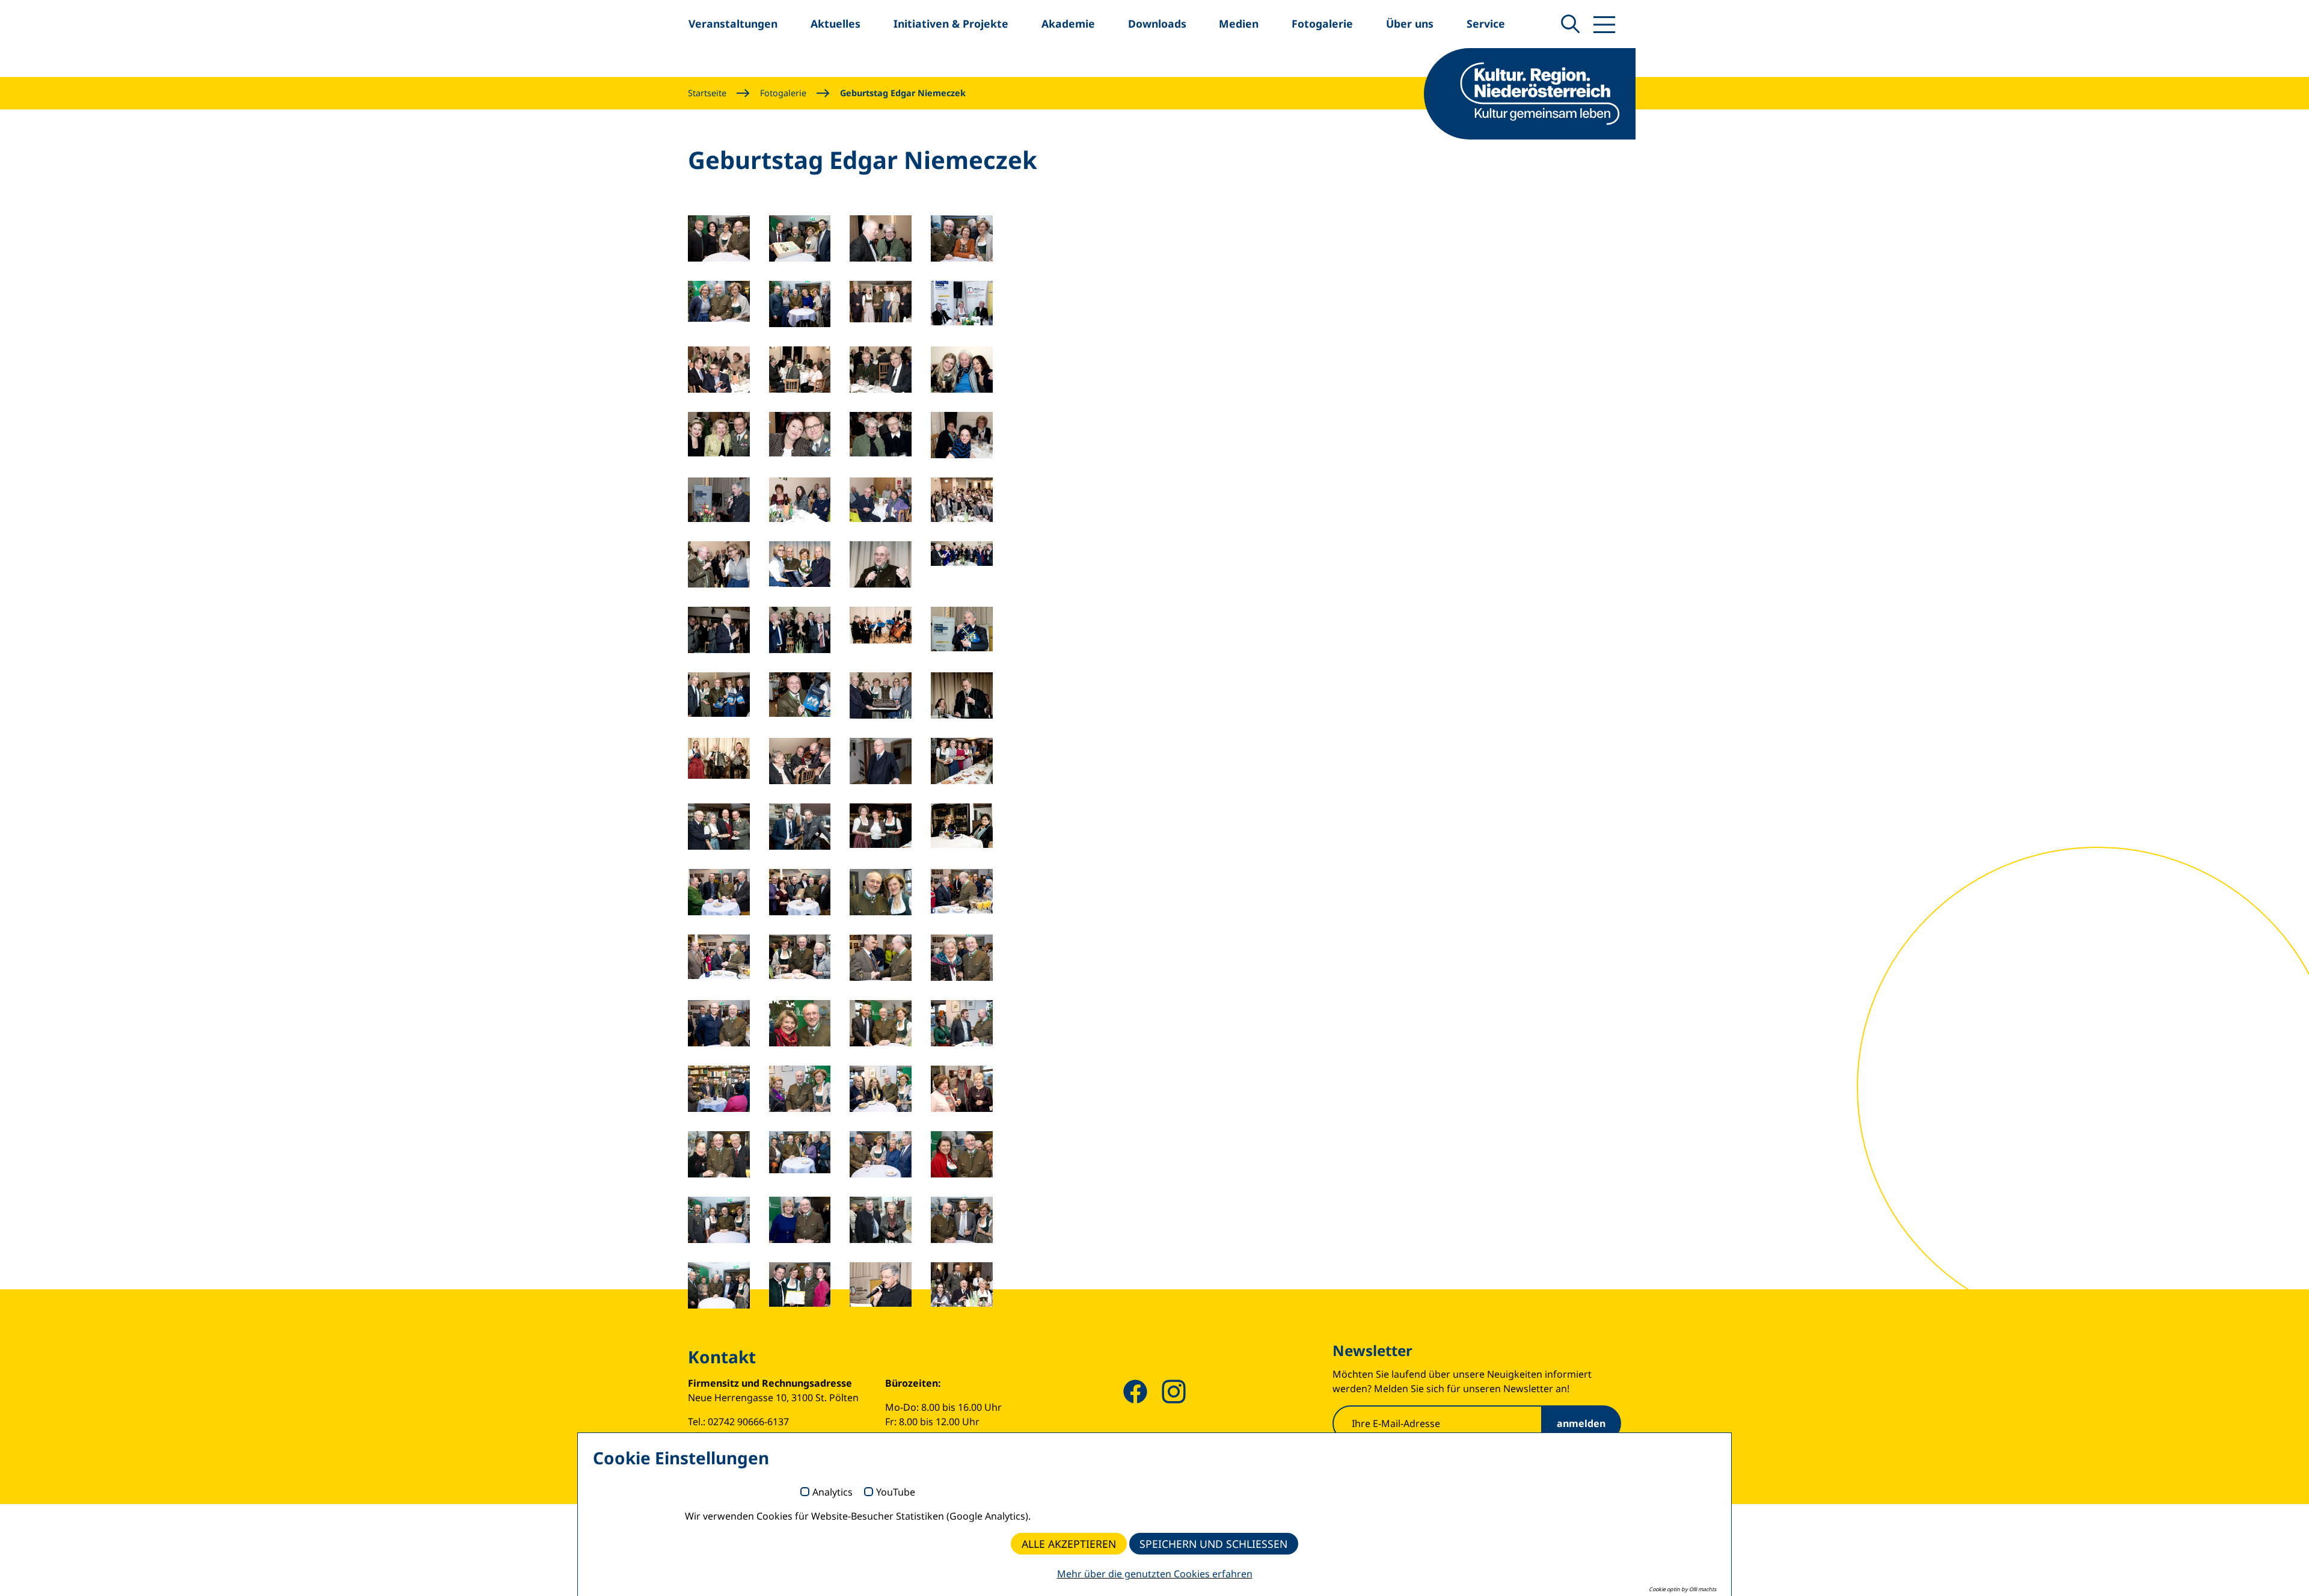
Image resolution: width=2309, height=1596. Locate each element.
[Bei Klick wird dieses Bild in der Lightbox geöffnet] (719, 238)
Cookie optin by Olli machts (1682, 1589)
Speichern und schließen (1213, 1544)
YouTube (896, 1493)
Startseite (707, 93)
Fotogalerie (783, 93)
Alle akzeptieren (1069, 1544)
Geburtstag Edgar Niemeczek (903, 93)
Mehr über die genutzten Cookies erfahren (1155, 1574)
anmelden (1581, 1423)
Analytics (833, 1493)
